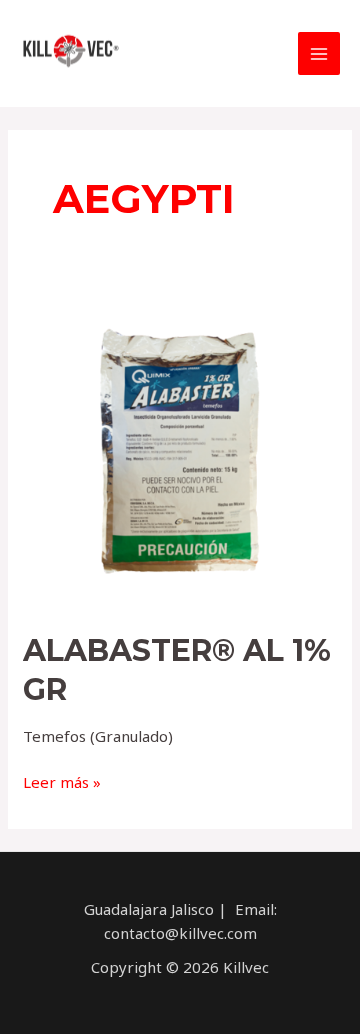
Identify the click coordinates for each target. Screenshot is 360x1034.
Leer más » (62, 782)
